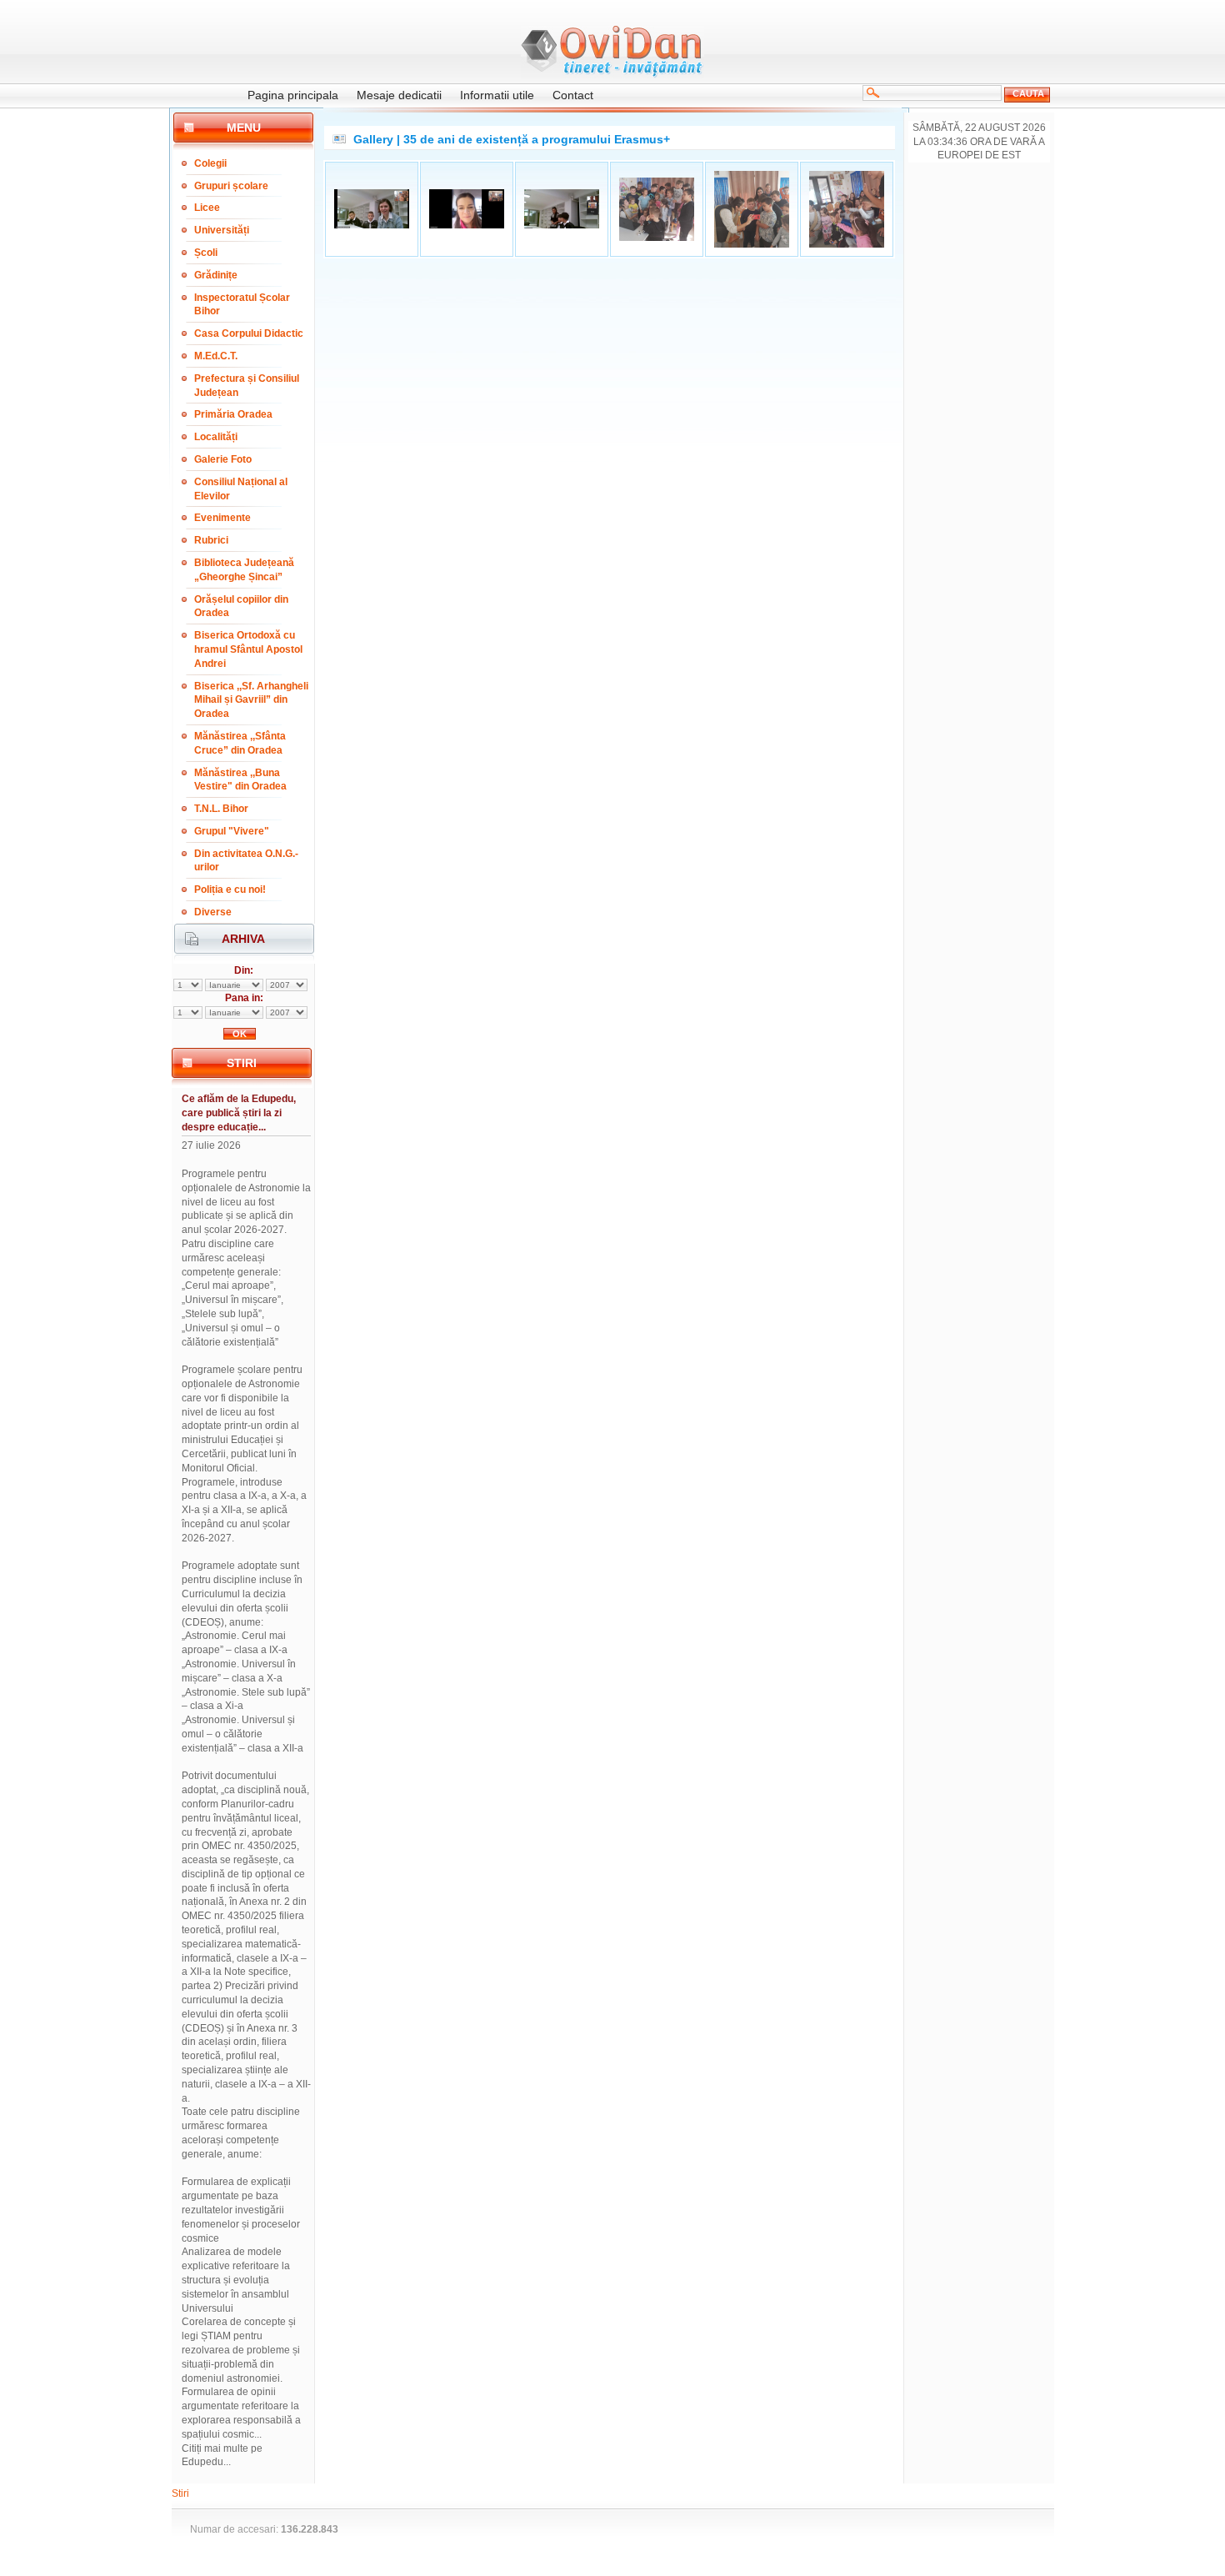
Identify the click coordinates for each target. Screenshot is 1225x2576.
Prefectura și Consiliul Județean (247, 386)
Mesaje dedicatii (399, 95)
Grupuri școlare (231, 186)
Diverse (213, 912)
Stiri (180, 2493)
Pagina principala (293, 95)
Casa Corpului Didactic (249, 333)
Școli (206, 253)
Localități (216, 437)
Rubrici (211, 540)
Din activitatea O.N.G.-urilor (246, 861)
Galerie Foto (223, 459)
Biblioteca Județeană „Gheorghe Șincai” (244, 570)
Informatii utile (497, 95)
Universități (222, 230)
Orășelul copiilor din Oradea (241, 606)
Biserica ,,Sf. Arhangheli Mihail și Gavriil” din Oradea (251, 700)
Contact (573, 95)
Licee (207, 208)
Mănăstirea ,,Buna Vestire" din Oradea (240, 780)
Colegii (210, 163)
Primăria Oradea (233, 414)
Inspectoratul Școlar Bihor (242, 305)
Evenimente (222, 518)
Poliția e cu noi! (230, 890)
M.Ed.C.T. (216, 356)
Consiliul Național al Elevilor (241, 489)
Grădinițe (216, 275)
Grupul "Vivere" (232, 831)
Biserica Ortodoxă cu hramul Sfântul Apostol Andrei (248, 649)
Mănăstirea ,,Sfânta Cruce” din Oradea (240, 743)
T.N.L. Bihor (221, 809)
